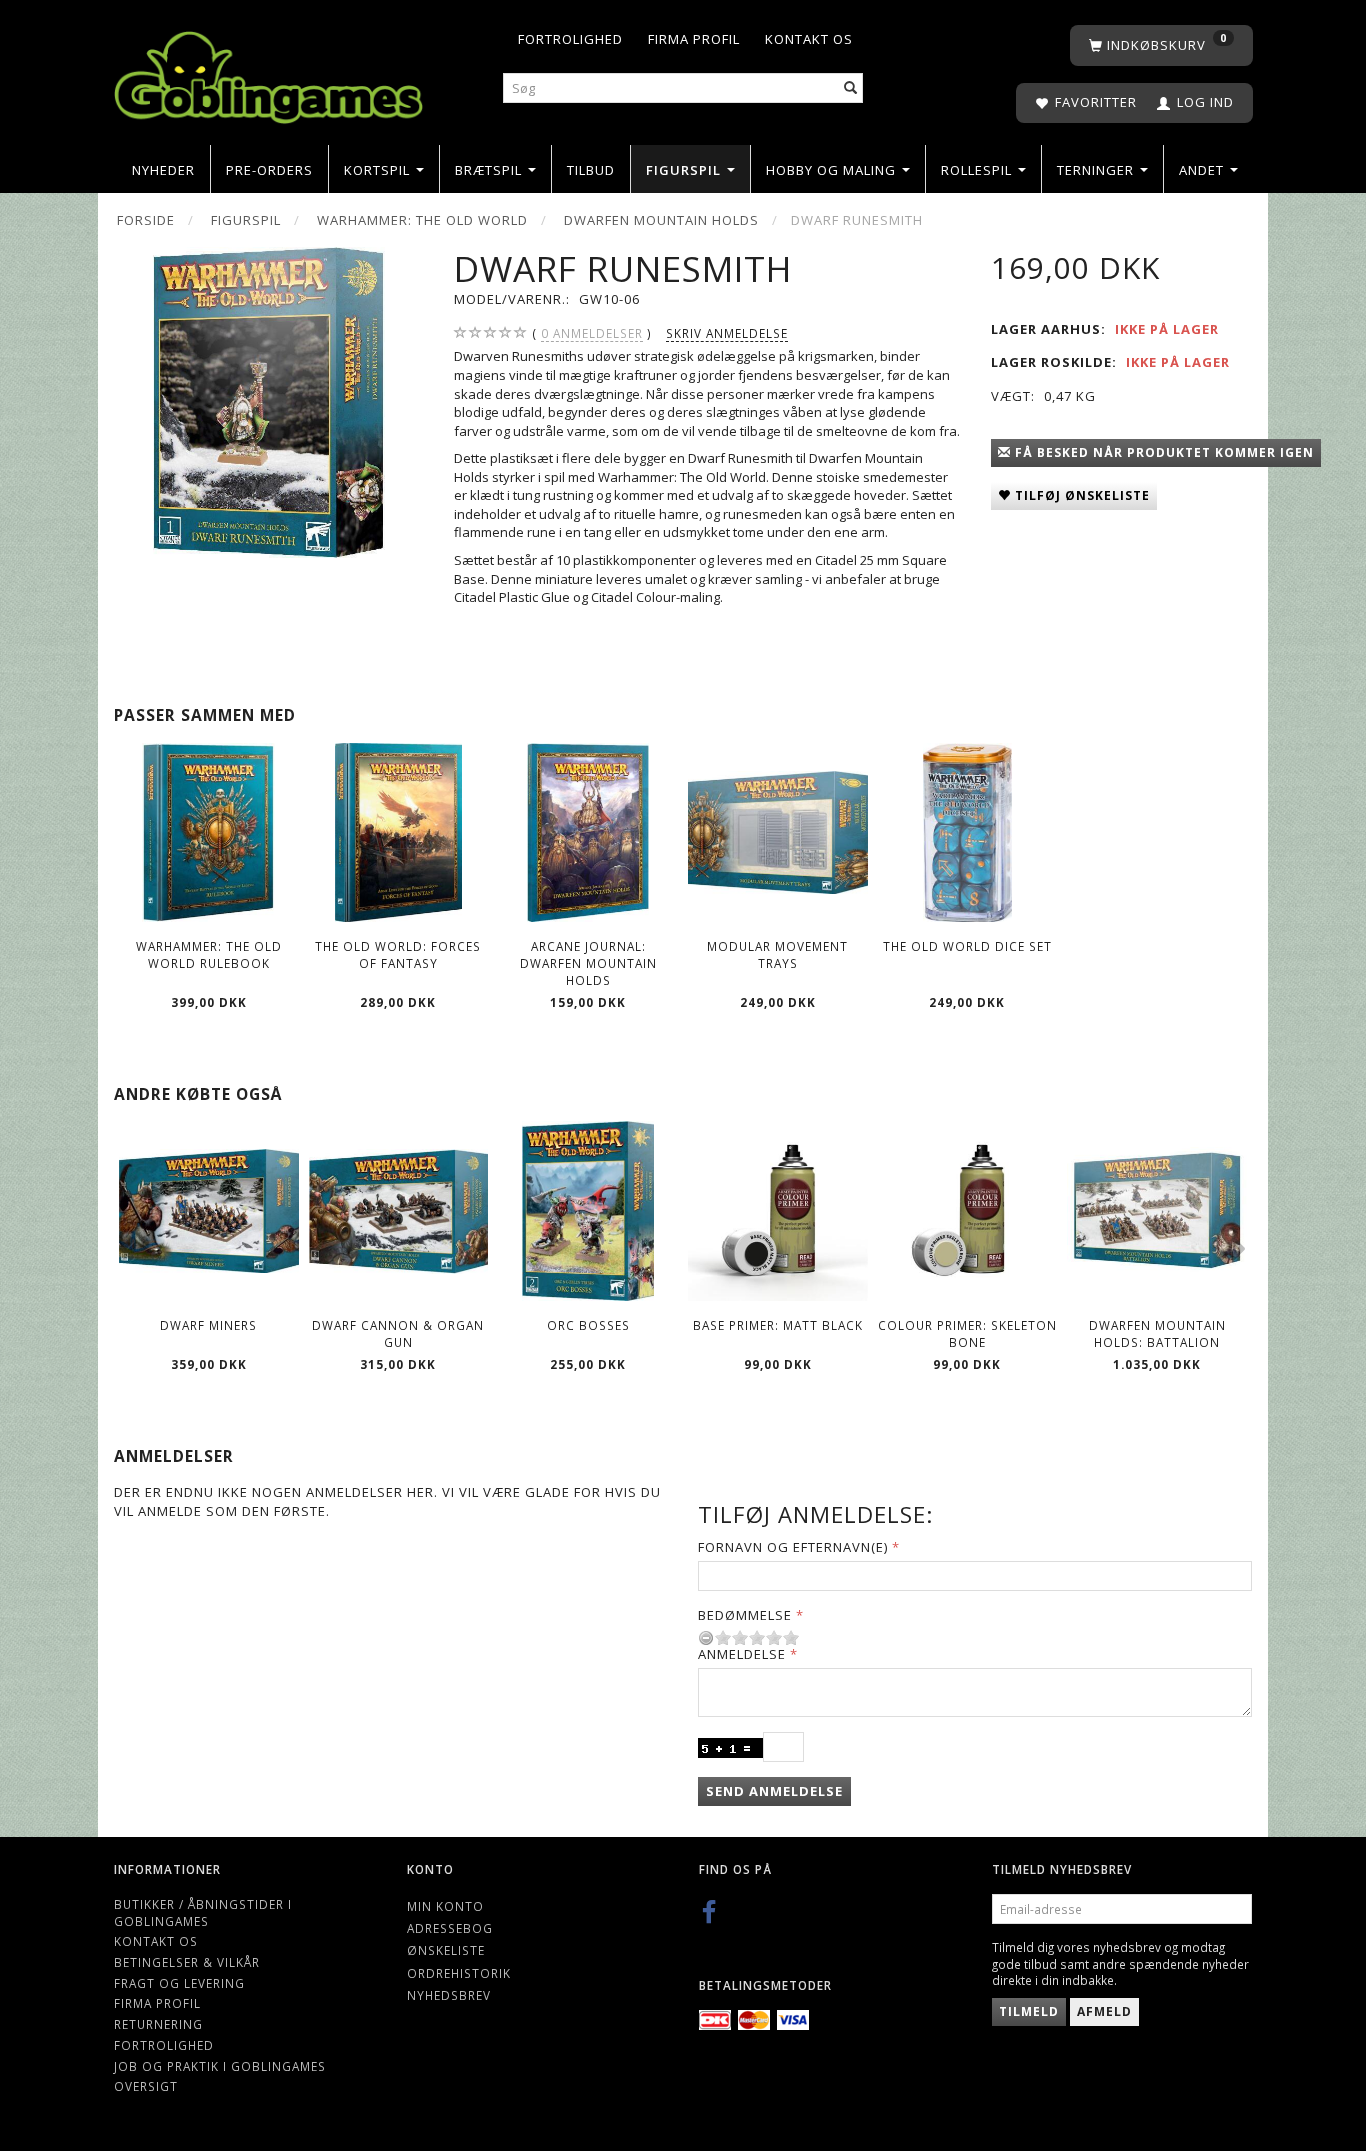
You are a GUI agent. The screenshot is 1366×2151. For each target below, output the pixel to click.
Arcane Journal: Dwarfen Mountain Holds (588, 962)
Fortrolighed (570, 39)
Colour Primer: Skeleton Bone (967, 1333)
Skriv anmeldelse (727, 333)
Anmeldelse (742, 1654)
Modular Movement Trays (777, 954)
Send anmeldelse (774, 1791)
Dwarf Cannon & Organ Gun (398, 1333)
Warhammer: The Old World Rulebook (209, 954)
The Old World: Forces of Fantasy (398, 954)
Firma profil (694, 39)
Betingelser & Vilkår (187, 1962)
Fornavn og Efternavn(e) (793, 1547)
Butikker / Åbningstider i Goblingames (203, 1912)
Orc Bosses (588, 1325)
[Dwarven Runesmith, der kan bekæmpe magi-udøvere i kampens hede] (268, 402)
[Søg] (851, 88)
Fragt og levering (179, 1983)
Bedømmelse (745, 1615)
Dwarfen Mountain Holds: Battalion (1157, 1333)
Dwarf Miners (208, 1325)
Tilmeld (1029, 2011)
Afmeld (1104, 2011)
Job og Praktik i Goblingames (220, 2066)
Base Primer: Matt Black (778, 1325)
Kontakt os (809, 39)
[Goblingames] (268, 72)
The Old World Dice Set (967, 946)
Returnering (158, 2024)
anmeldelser (592, 333)
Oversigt (146, 2086)
